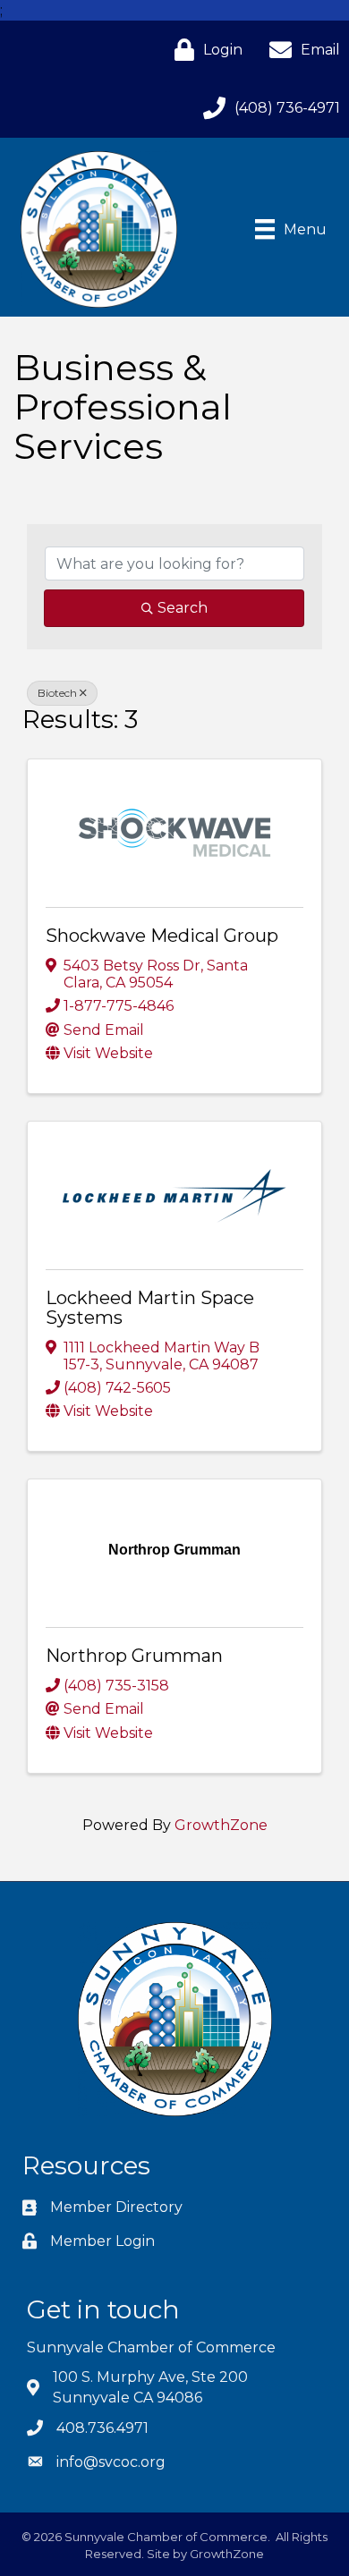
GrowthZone (221, 1825)
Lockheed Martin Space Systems (150, 1308)
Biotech (57, 693)
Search (183, 608)
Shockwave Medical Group (162, 936)
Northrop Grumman (134, 1656)
